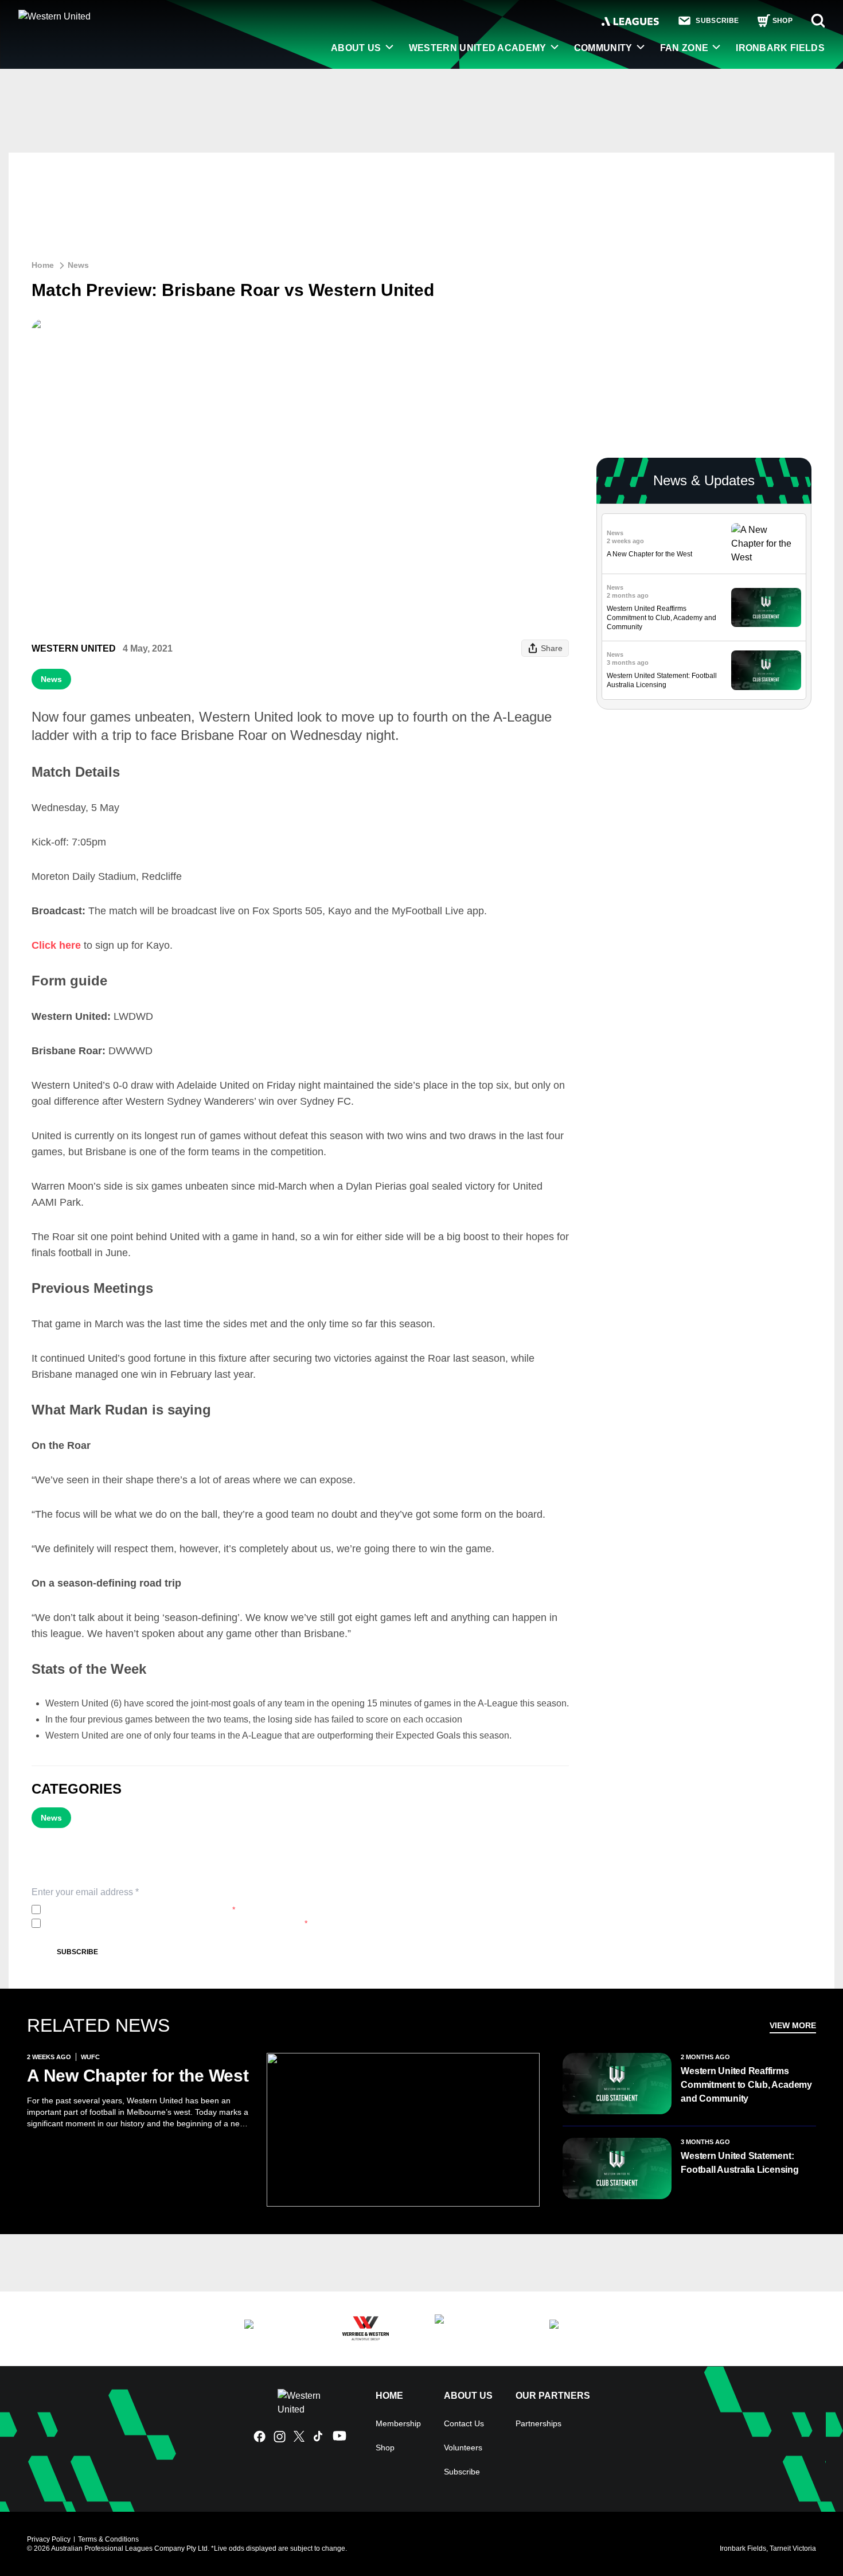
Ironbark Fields (780, 48)
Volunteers (463, 2448)
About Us (356, 48)
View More (793, 2025)
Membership (398, 2423)
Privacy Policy (121, 1909)
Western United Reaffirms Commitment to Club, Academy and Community (661, 618)
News (78, 265)
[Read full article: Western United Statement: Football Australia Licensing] (766, 670)
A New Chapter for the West (649, 554)
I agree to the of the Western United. (140, 1909)
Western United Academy (478, 48)
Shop (385, 2448)
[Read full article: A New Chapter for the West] (766, 544)
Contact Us (464, 2423)
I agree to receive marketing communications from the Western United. (176, 1923)
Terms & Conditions (108, 2539)
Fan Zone (684, 48)
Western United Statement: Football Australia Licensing (739, 2163)
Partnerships (538, 2423)
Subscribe (77, 1952)
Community (603, 48)
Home (43, 265)
